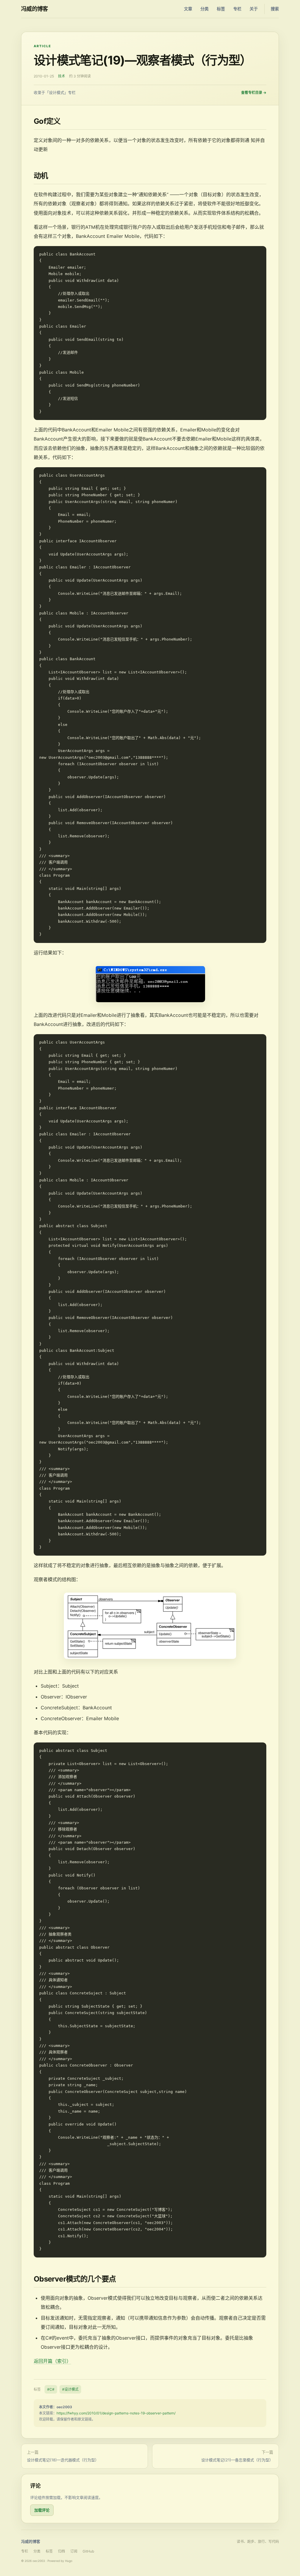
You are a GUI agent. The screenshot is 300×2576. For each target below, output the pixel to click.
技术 (62, 76)
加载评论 (42, 2510)
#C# (51, 2389)
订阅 (74, 2551)
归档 (62, 2551)
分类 (204, 9)
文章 (188, 9)
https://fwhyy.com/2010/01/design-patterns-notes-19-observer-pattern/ (116, 2413)
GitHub (88, 2551)
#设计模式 (70, 2389)
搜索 (275, 9)
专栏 (237, 9)
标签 (221, 9)
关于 (254, 9)
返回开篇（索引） (52, 2361)
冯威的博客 (35, 9)
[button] (150, 984)
